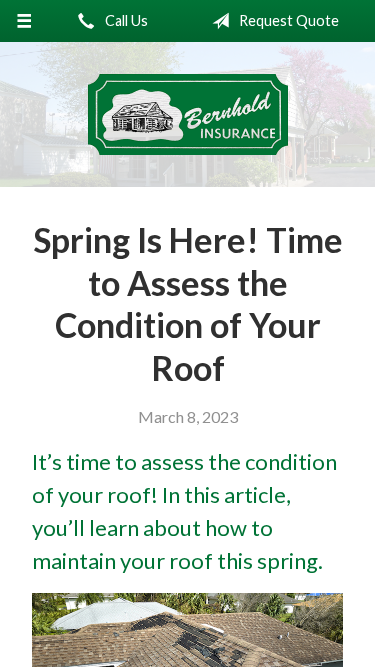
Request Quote (287, 20)
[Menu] (24, 21)
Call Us (125, 20)
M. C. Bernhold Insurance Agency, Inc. (188, 114)
